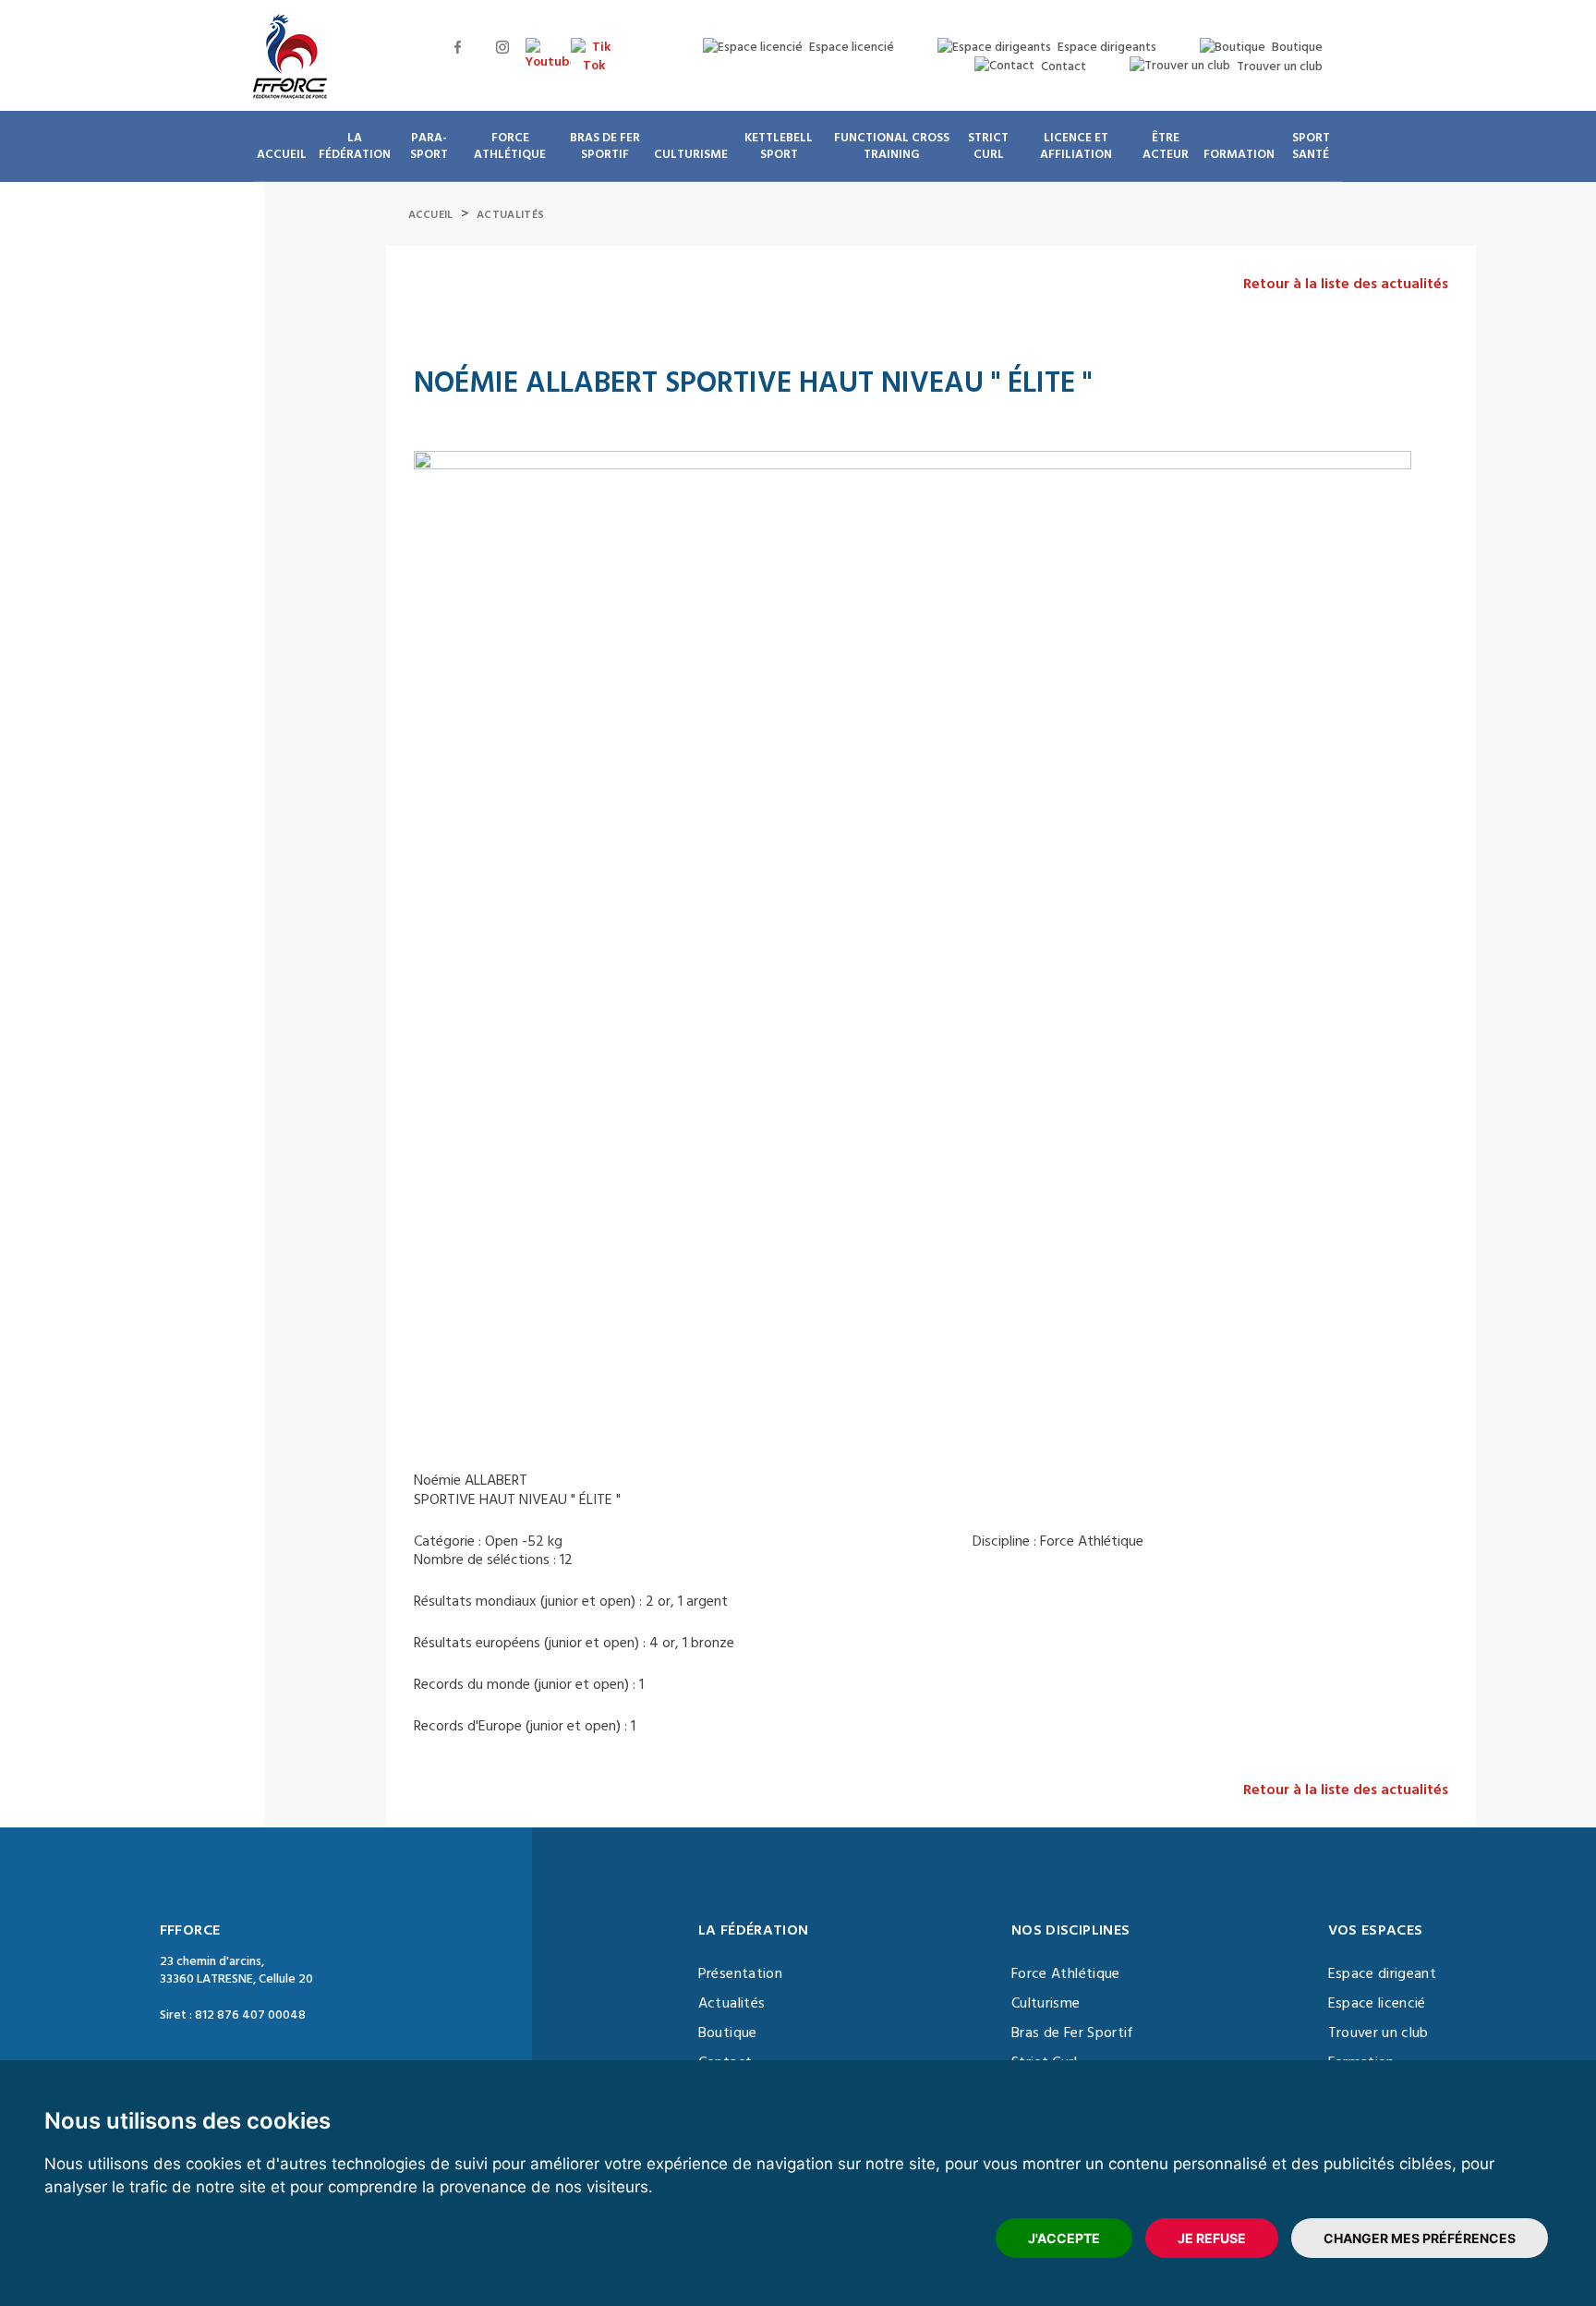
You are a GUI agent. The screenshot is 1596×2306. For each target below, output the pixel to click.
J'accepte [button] (1064, 2238)
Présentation (740, 1973)
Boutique (728, 2033)
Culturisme (1046, 2003)
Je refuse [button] (1212, 2238)
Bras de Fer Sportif (1073, 2033)
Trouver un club (1378, 2033)
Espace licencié (1377, 2003)
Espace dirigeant (1383, 1973)
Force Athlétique (1066, 1973)
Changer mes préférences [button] (1420, 2238)
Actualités (510, 215)
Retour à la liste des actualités (1346, 284)
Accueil (431, 215)
